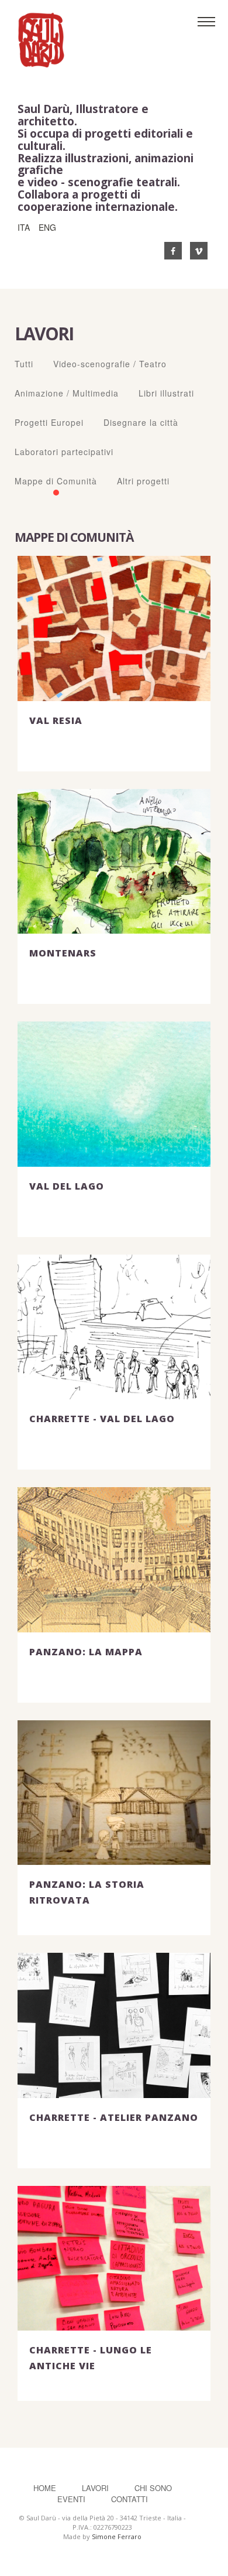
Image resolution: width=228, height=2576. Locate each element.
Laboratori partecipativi (64, 452)
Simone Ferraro (117, 2536)
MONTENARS (63, 953)
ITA (24, 227)
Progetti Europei (49, 422)
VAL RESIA (56, 720)
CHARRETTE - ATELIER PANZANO (114, 2117)
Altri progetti (143, 481)
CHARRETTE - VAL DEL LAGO (102, 1419)
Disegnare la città (141, 422)
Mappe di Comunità (56, 481)
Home (45, 2488)
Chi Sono (153, 2488)
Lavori (96, 2488)
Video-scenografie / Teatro (110, 364)
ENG (47, 227)
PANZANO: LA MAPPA (86, 1652)
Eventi (71, 2499)
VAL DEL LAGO (67, 1186)
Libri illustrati (166, 393)
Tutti (24, 364)
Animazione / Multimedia (67, 393)
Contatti (129, 2499)
